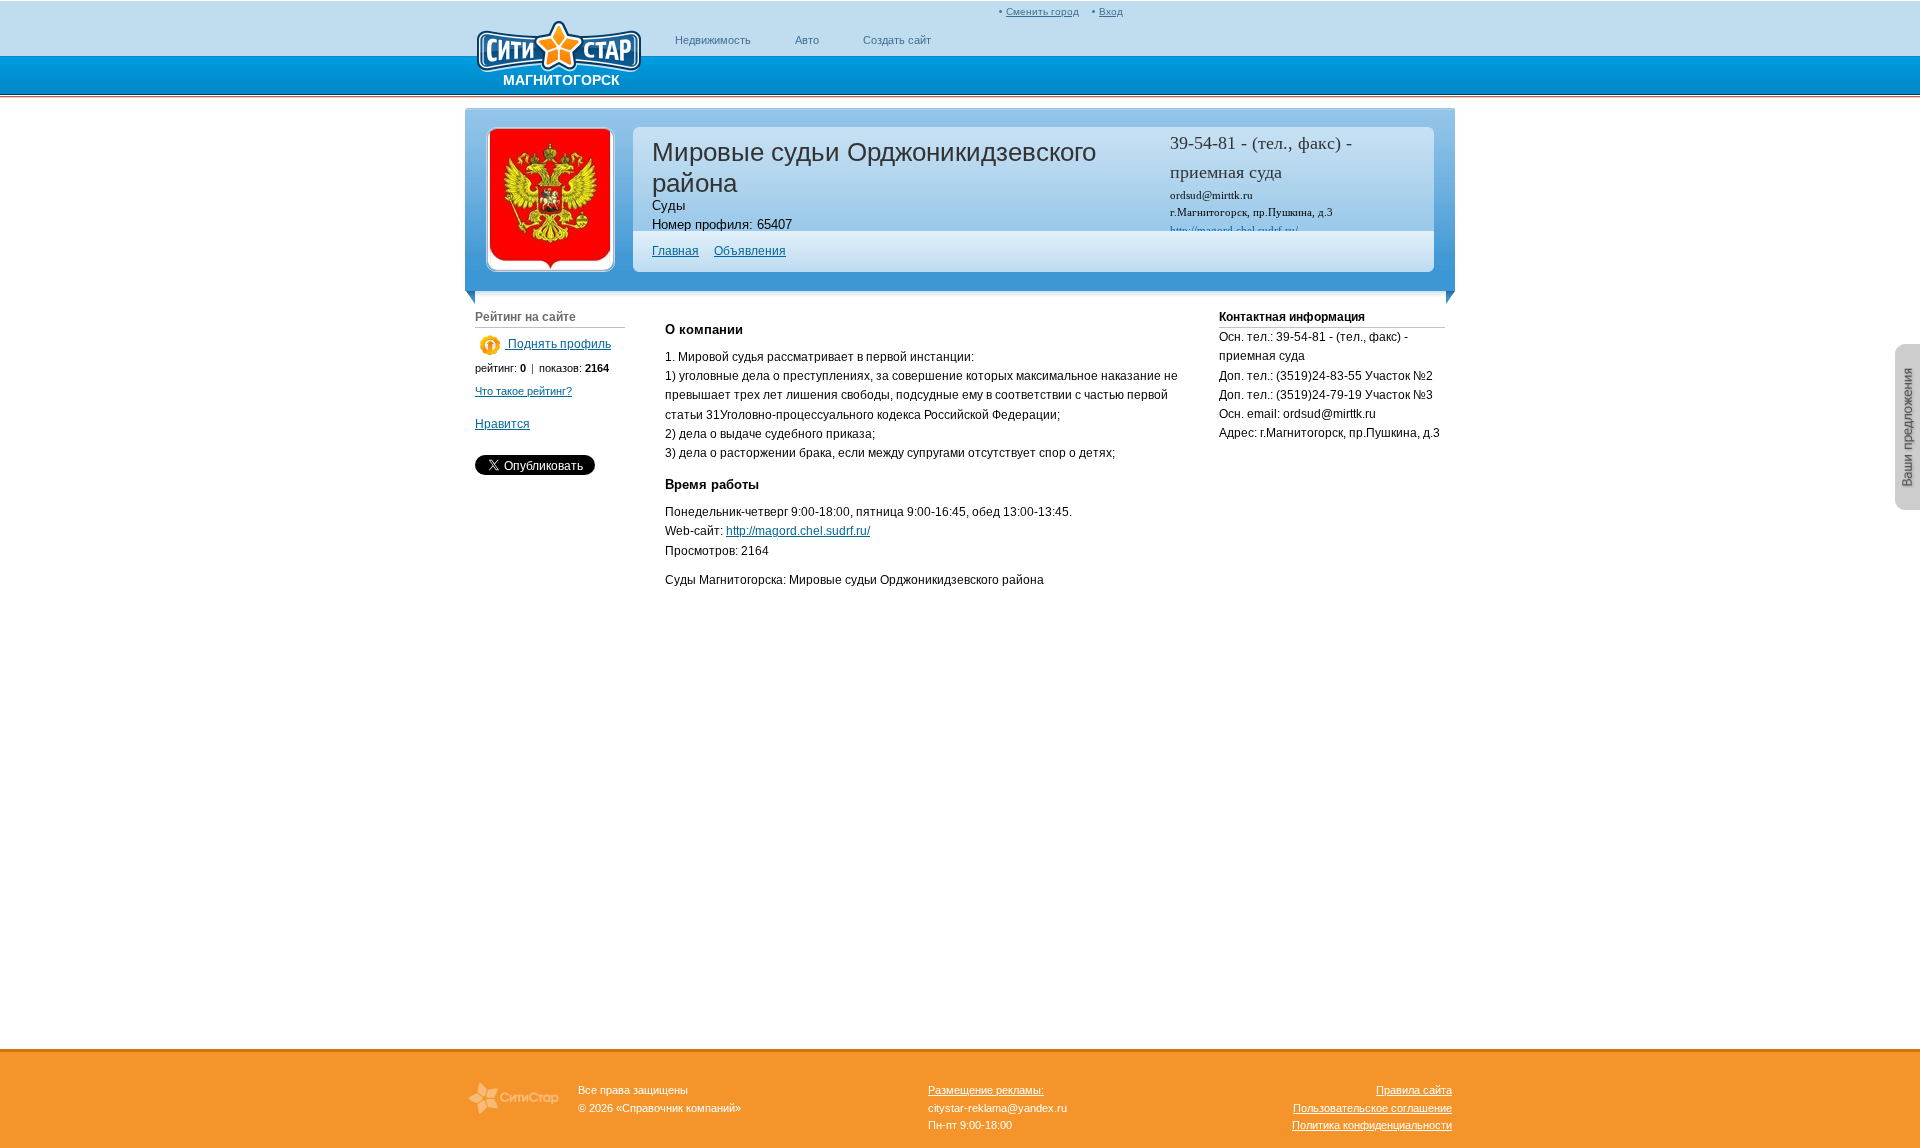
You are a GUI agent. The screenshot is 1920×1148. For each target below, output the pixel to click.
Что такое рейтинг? (523, 391)
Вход (1111, 11)
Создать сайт (897, 40)
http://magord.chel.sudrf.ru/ (1234, 230)
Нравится (502, 424)
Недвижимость (713, 40)
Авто (807, 40)
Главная (675, 251)
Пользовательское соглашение (1372, 1108)
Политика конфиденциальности (1372, 1125)
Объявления (750, 251)
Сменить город (1042, 11)
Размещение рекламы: (986, 1090)
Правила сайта (1414, 1090)
